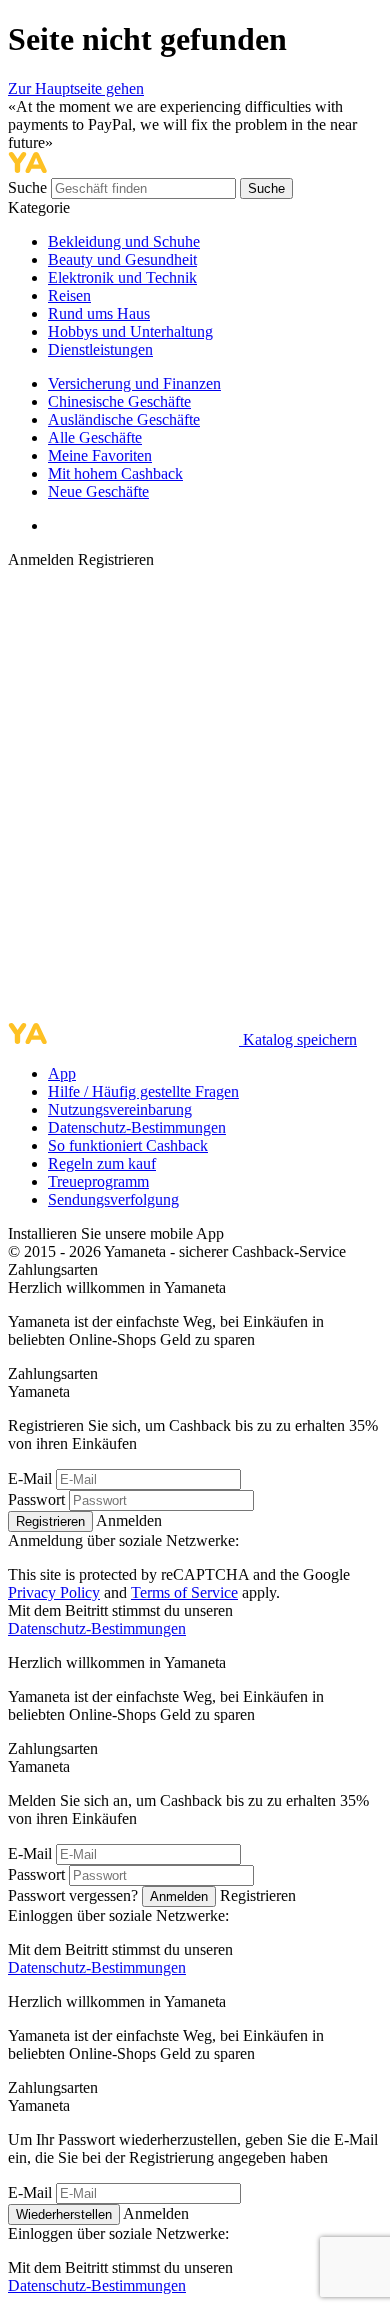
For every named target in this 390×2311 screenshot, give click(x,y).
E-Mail (30, 1478)
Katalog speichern (300, 1039)
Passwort (36, 1499)
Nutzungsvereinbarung (120, 1109)
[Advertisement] (195, 796)
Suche (29, 187)
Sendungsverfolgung (113, 1199)
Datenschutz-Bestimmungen (137, 1127)
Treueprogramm (98, 1181)
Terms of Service (184, 1592)
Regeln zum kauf (102, 1163)
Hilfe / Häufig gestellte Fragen (143, 1091)
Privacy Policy (54, 1592)
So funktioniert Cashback (128, 1145)
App (62, 1073)
